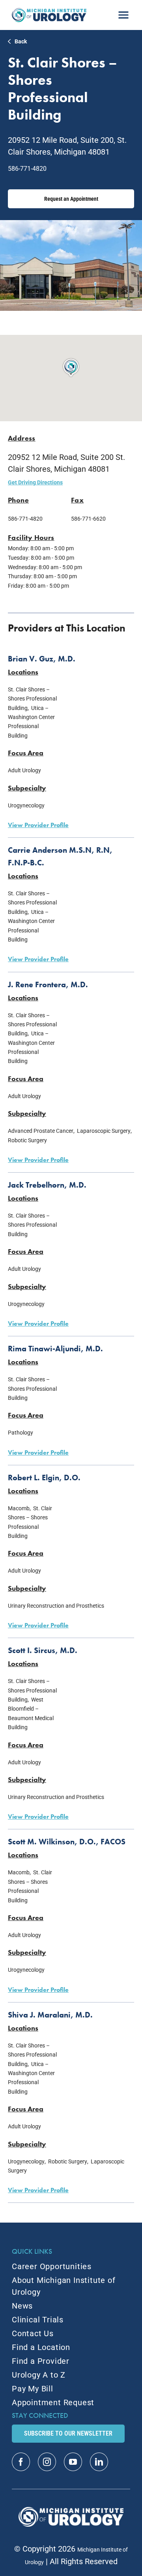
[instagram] (47, 2462)
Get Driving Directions (35, 482)
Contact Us (33, 2333)
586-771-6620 (88, 519)
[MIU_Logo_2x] (49, 12)
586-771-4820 (27, 169)
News (22, 2306)
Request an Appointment (71, 199)
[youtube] (73, 2462)
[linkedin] (99, 2462)
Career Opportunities (52, 2266)
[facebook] (21, 2462)
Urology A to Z (39, 2375)
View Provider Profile (38, 825)
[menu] (123, 12)
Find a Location (41, 2347)
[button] (71, 368)
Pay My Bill (33, 2389)
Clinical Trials (38, 2320)
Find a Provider (41, 2361)
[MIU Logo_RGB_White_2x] (71, 2511)
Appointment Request (53, 2402)
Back (21, 41)
